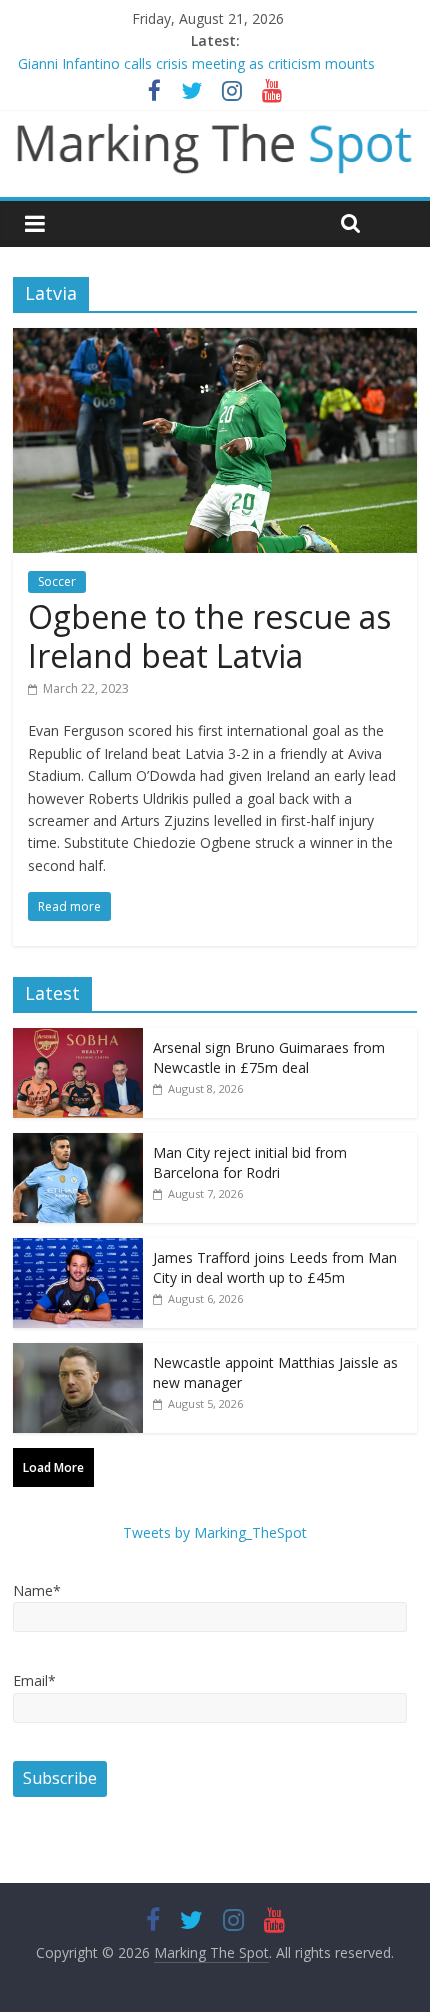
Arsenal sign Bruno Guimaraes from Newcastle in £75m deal (269, 1057)
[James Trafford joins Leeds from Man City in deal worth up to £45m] (78, 1248)
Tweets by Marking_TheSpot (215, 1532)
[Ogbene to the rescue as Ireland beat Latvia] (215, 340)
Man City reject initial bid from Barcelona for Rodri (250, 1162)
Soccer (57, 581)
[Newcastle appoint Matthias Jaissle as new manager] (78, 1353)
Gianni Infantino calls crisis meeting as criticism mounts (196, 63)
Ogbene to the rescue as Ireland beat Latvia (209, 635)
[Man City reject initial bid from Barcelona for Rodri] (78, 1143)
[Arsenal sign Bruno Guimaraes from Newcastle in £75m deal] (78, 1038)
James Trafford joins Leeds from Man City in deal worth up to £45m (275, 1267)
